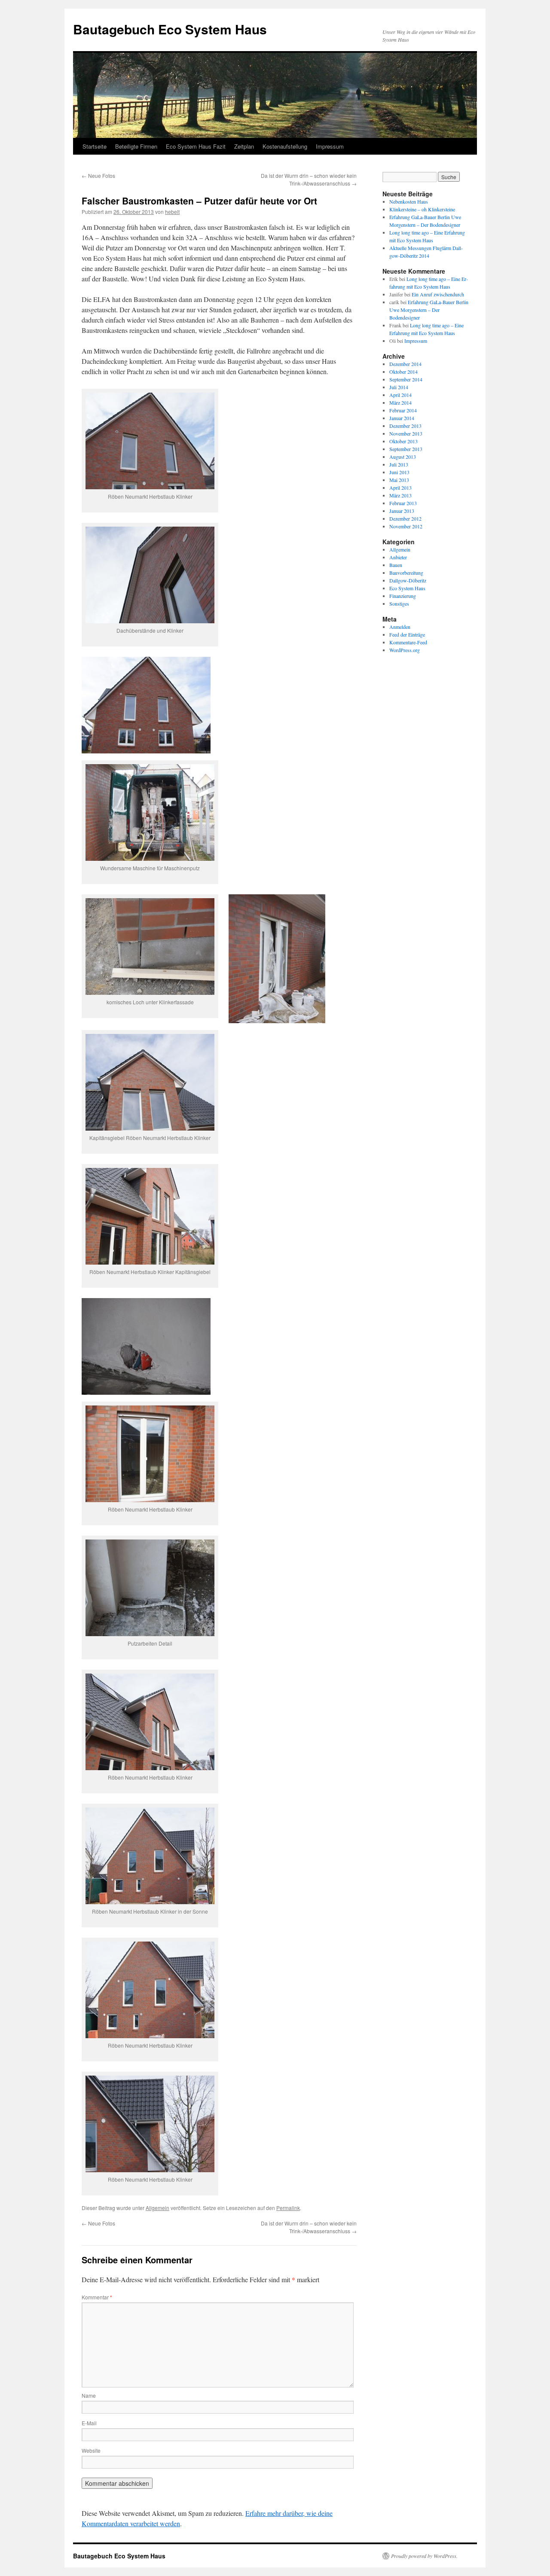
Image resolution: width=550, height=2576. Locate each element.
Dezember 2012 (405, 518)
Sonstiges (399, 604)
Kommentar (97, 2297)
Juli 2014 (399, 387)
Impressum (330, 146)
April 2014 (400, 395)
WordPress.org (405, 650)
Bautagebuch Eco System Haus (170, 29)
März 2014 (400, 402)
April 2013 (400, 488)
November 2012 (406, 526)
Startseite (95, 146)
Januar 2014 (402, 418)
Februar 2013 (403, 503)
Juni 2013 (399, 472)
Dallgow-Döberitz (408, 580)
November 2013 (406, 433)
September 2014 (406, 379)
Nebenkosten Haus (409, 201)
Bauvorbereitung (406, 573)
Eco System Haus (407, 588)
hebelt (172, 212)
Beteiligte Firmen (136, 146)
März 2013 (400, 495)
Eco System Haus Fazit (196, 146)
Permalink (288, 2208)
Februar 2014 (403, 410)
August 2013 (403, 457)
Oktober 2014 (403, 372)
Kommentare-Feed (408, 642)
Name (89, 2395)
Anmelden (400, 627)
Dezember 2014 (405, 364)
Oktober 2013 (403, 441)
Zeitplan (244, 146)
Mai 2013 (399, 480)
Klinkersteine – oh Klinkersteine (422, 209)
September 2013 (406, 449)
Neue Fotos (98, 175)
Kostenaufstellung (285, 146)
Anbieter (398, 557)
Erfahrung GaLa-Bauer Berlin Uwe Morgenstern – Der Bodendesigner (429, 310)
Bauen (396, 565)
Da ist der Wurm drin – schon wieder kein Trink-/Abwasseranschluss (309, 179)
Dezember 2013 (405, 426)
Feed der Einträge (407, 634)
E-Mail (89, 2423)
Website (91, 2450)
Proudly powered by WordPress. (424, 2556)
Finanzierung (403, 596)
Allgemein (157, 2208)
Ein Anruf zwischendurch (438, 294)
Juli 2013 (399, 464)
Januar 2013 (402, 511)
